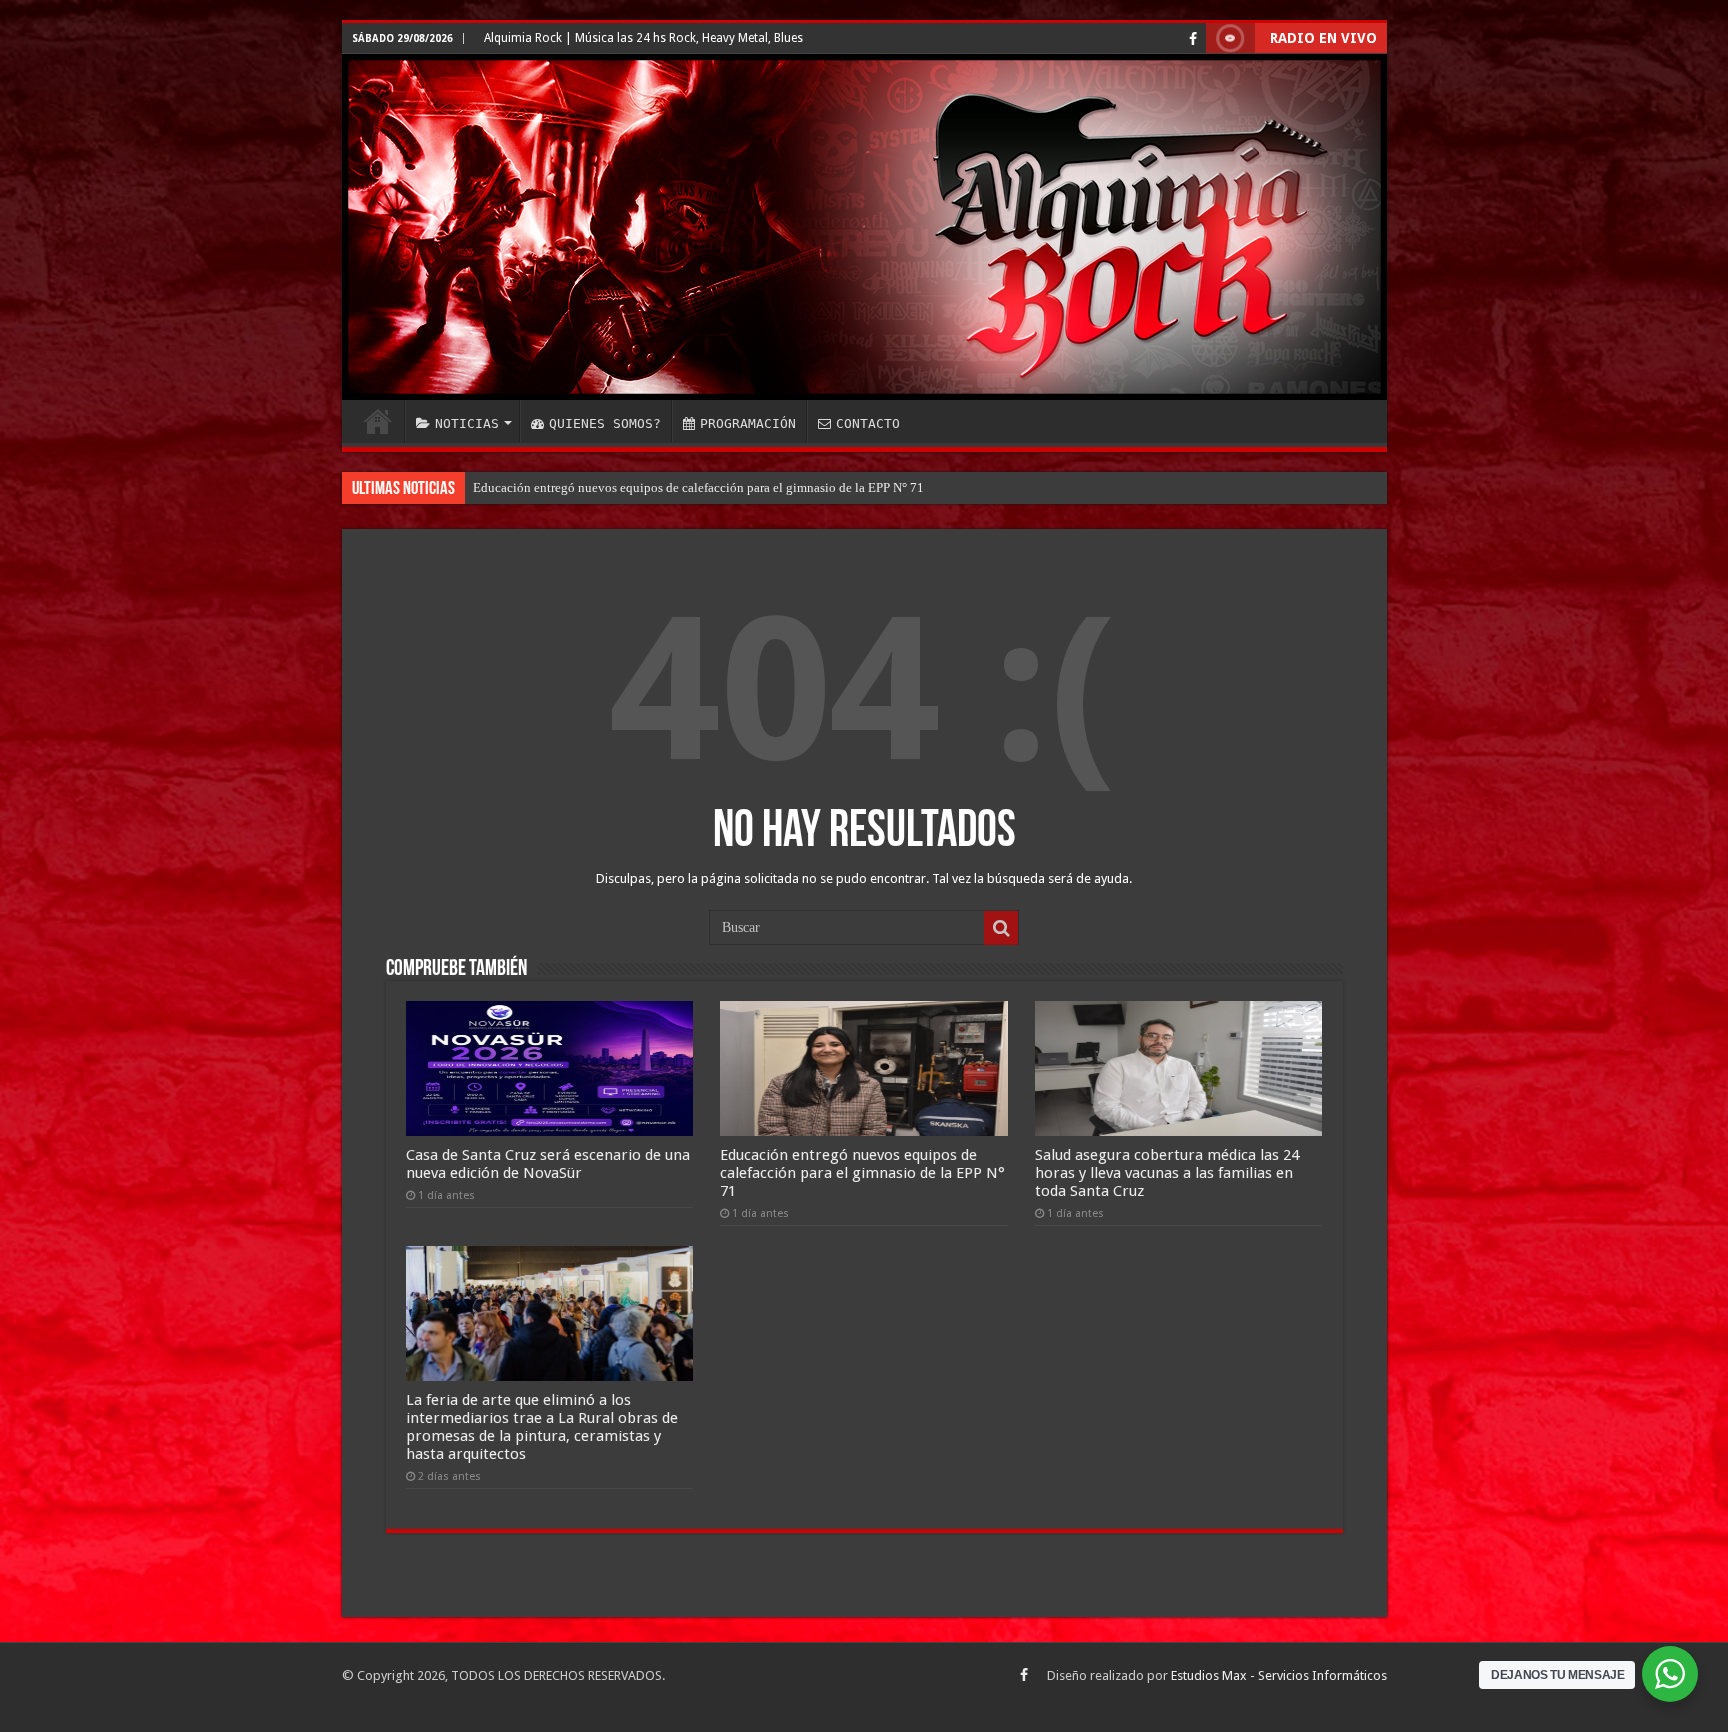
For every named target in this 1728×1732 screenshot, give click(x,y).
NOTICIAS (467, 423)
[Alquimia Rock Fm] (864, 227)
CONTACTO (868, 423)
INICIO (378, 421)
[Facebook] (1193, 39)
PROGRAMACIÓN (748, 423)
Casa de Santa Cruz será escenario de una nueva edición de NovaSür (548, 1164)
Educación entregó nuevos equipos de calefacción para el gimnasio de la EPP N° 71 (862, 1173)
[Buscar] (1001, 928)
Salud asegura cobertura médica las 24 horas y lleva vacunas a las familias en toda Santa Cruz (724, 487)
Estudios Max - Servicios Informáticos (1279, 1675)
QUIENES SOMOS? (605, 423)
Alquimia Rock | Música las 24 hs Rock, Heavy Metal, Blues (643, 38)
